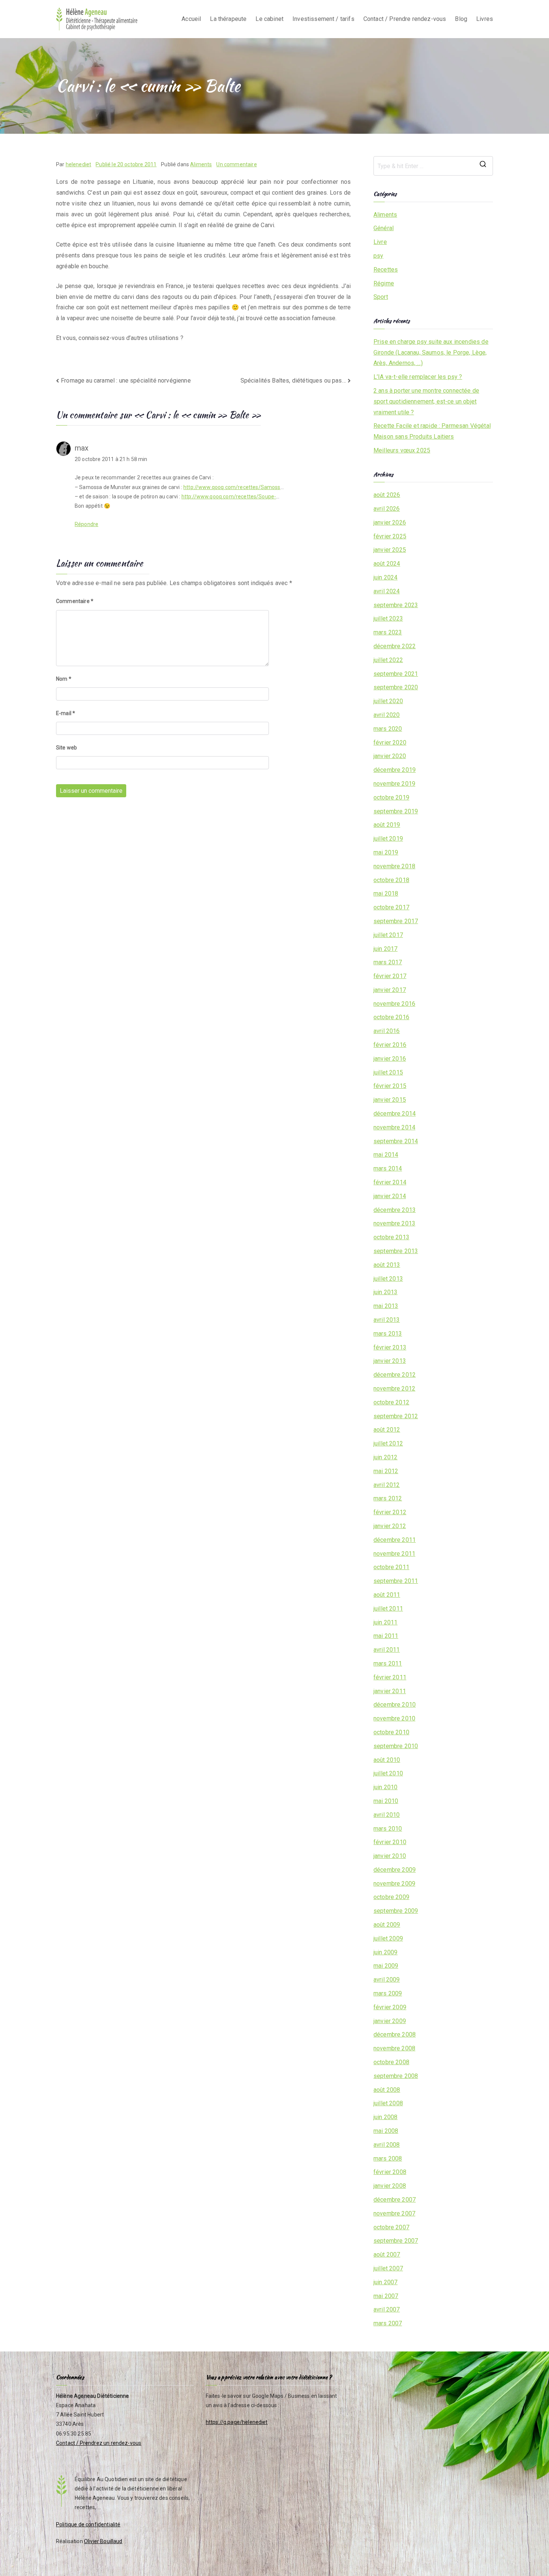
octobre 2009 (391, 1897)
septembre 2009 (396, 1911)
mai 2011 (386, 1636)
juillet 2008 (388, 2103)
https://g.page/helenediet (237, 2422)
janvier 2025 (390, 550)
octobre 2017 (391, 907)
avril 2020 (387, 715)
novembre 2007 (394, 2213)
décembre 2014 (395, 1114)
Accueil (191, 19)
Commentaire (75, 601)
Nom (64, 679)
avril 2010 (387, 1815)
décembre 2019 (395, 770)
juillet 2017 (388, 935)
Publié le (126, 164)
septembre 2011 (396, 1581)
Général (384, 228)
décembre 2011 (395, 1540)
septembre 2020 (396, 687)
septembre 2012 (396, 1416)
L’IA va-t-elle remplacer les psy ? (418, 377)
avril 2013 (387, 1320)
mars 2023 (388, 632)
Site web (66, 748)
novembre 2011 (394, 1554)
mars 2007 (388, 2323)
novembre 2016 (394, 1004)
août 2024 (387, 564)
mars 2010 (388, 1829)
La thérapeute (228, 19)
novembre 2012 (394, 1388)
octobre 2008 (391, 2062)
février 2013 (390, 1347)
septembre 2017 (396, 921)
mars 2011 (388, 1663)
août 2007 (387, 2255)
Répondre (86, 524)
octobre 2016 (391, 1017)
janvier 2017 (390, 990)
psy (378, 256)
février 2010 (390, 1842)
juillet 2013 (388, 1279)
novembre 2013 (394, 1223)
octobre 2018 (391, 880)
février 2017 (390, 976)
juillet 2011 (388, 1609)
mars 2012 (388, 1498)
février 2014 (390, 1182)
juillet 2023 (388, 619)
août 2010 (387, 1760)
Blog (461, 19)
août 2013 (387, 1265)
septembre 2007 (396, 2241)
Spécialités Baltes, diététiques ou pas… (293, 381)
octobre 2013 (391, 1237)
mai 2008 (386, 2131)
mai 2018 (386, 893)
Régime (384, 283)
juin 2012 (385, 1457)
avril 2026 (387, 509)
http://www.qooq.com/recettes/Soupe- (229, 497)
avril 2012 (387, 1485)
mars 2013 (388, 1334)
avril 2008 (387, 2145)
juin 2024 (385, 577)
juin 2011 (385, 1622)
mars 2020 (388, 729)
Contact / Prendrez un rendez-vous (99, 2443)
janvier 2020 (390, 756)
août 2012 (387, 1430)
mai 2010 (386, 1801)
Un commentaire (236, 164)
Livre (380, 242)
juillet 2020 (388, 701)
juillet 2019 (388, 839)
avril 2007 (387, 2309)
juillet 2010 (388, 1773)
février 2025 (390, 536)
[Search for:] (433, 166)
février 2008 (390, 2172)
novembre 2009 (394, 1884)
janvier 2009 (390, 2021)
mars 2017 (388, 962)
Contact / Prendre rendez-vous (405, 19)
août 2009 (387, 1925)
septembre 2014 (396, 1141)
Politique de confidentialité (88, 2524)
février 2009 (390, 2007)
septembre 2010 (396, 1746)
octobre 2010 (391, 1732)
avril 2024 (387, 591)
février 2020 (390, 743)
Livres (485, 19)
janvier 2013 (390, 1361)
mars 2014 (388, 1168)
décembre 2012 (395, 1375)
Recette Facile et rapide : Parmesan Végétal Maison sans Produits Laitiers (432, 431)
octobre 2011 (391, 1567)
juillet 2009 (388, 1938)
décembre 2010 (395, 1705)
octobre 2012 (391, 1402)
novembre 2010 (394, 1718)
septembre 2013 (396, 1251)
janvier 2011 (390, 1691)
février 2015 (390, 1086)
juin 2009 (385, 1952)
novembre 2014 (394, 1127)
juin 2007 (385, 2282)
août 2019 (387, 825)
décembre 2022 (395, 646)
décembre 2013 (395, 1210)
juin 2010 (385, 1787)
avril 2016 (387, 1031)
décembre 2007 (395, 2200)
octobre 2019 (391, 797)
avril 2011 (387, 1650)
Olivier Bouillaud (103, 2541)
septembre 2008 (396, 2076)
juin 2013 (385, 1292)
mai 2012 (386, 1471)
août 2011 (387, 1595)
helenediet (79, 164)
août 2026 (387, 495)
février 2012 (390, 1512)
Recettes (386, 270)
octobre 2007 (391, 2227)
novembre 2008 (394, 2048)
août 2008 (387, 2090)
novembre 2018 (394, 866)
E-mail (66, 713)
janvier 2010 (390, 1856)
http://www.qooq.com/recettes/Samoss (232, 487)
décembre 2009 (395, 1870)
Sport (381, 297)
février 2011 (390, 1677)
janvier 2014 (390, 1196)
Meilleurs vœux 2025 (402, 450)
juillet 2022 (388, 660)
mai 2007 (386, 2296)
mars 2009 (388, 1993)
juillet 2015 (388, 1072)
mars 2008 (388, 2158)
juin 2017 (385, 949)
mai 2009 (386, 1966)
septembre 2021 (396, 674)
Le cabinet (269, 19)
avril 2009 (387, 1980)
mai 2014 (386, 1155)
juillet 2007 (388, 2268)
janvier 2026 (390, 522)
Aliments (201, 164)
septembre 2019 (396, 811)
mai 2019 (386, 852)
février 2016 (390, 1045)
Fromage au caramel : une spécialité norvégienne (126, 381)
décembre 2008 (395, 2034)
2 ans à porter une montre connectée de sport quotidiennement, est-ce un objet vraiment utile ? (426, 401)
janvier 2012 (390, 1526)
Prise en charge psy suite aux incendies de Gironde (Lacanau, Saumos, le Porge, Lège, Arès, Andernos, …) (431, 352)
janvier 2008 (390, 2186)
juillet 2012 (388, 1443)
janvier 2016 (390, 1059)
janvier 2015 (390, 1100)
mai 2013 (386, 1306)
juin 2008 (385, 2117)
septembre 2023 (396, 605)
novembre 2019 (394, 784)
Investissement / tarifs (323, 19)
